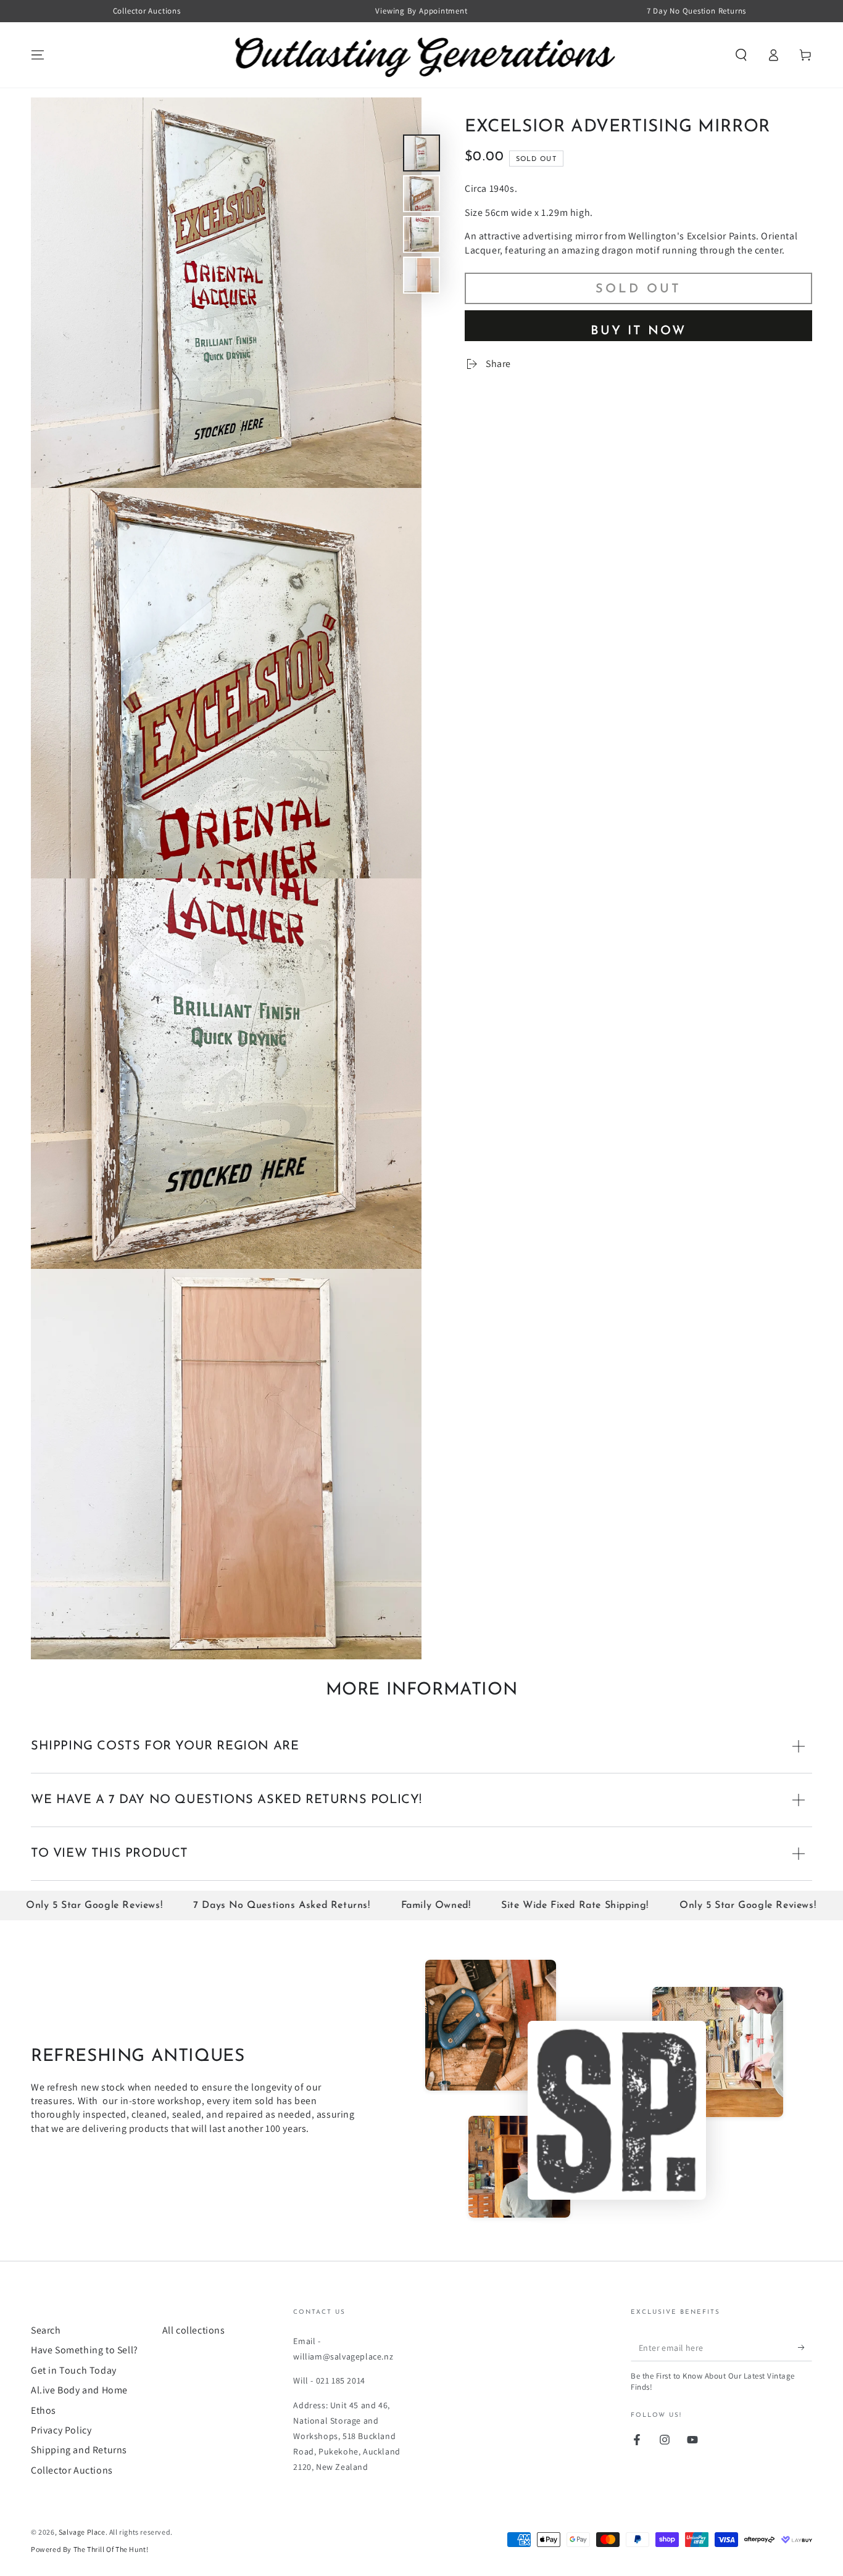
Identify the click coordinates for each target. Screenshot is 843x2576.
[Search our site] (741, 55)
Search (46, 2330)
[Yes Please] (805, 2347)
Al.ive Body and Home (79, 2390)
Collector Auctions (72, 2470)
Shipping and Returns (79, 2450)
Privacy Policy (61, 2430)
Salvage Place (82, 2532)
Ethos (44, 2410)
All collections (194, 2330)
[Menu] (38, 55)
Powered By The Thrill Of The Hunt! (89, 2549)
